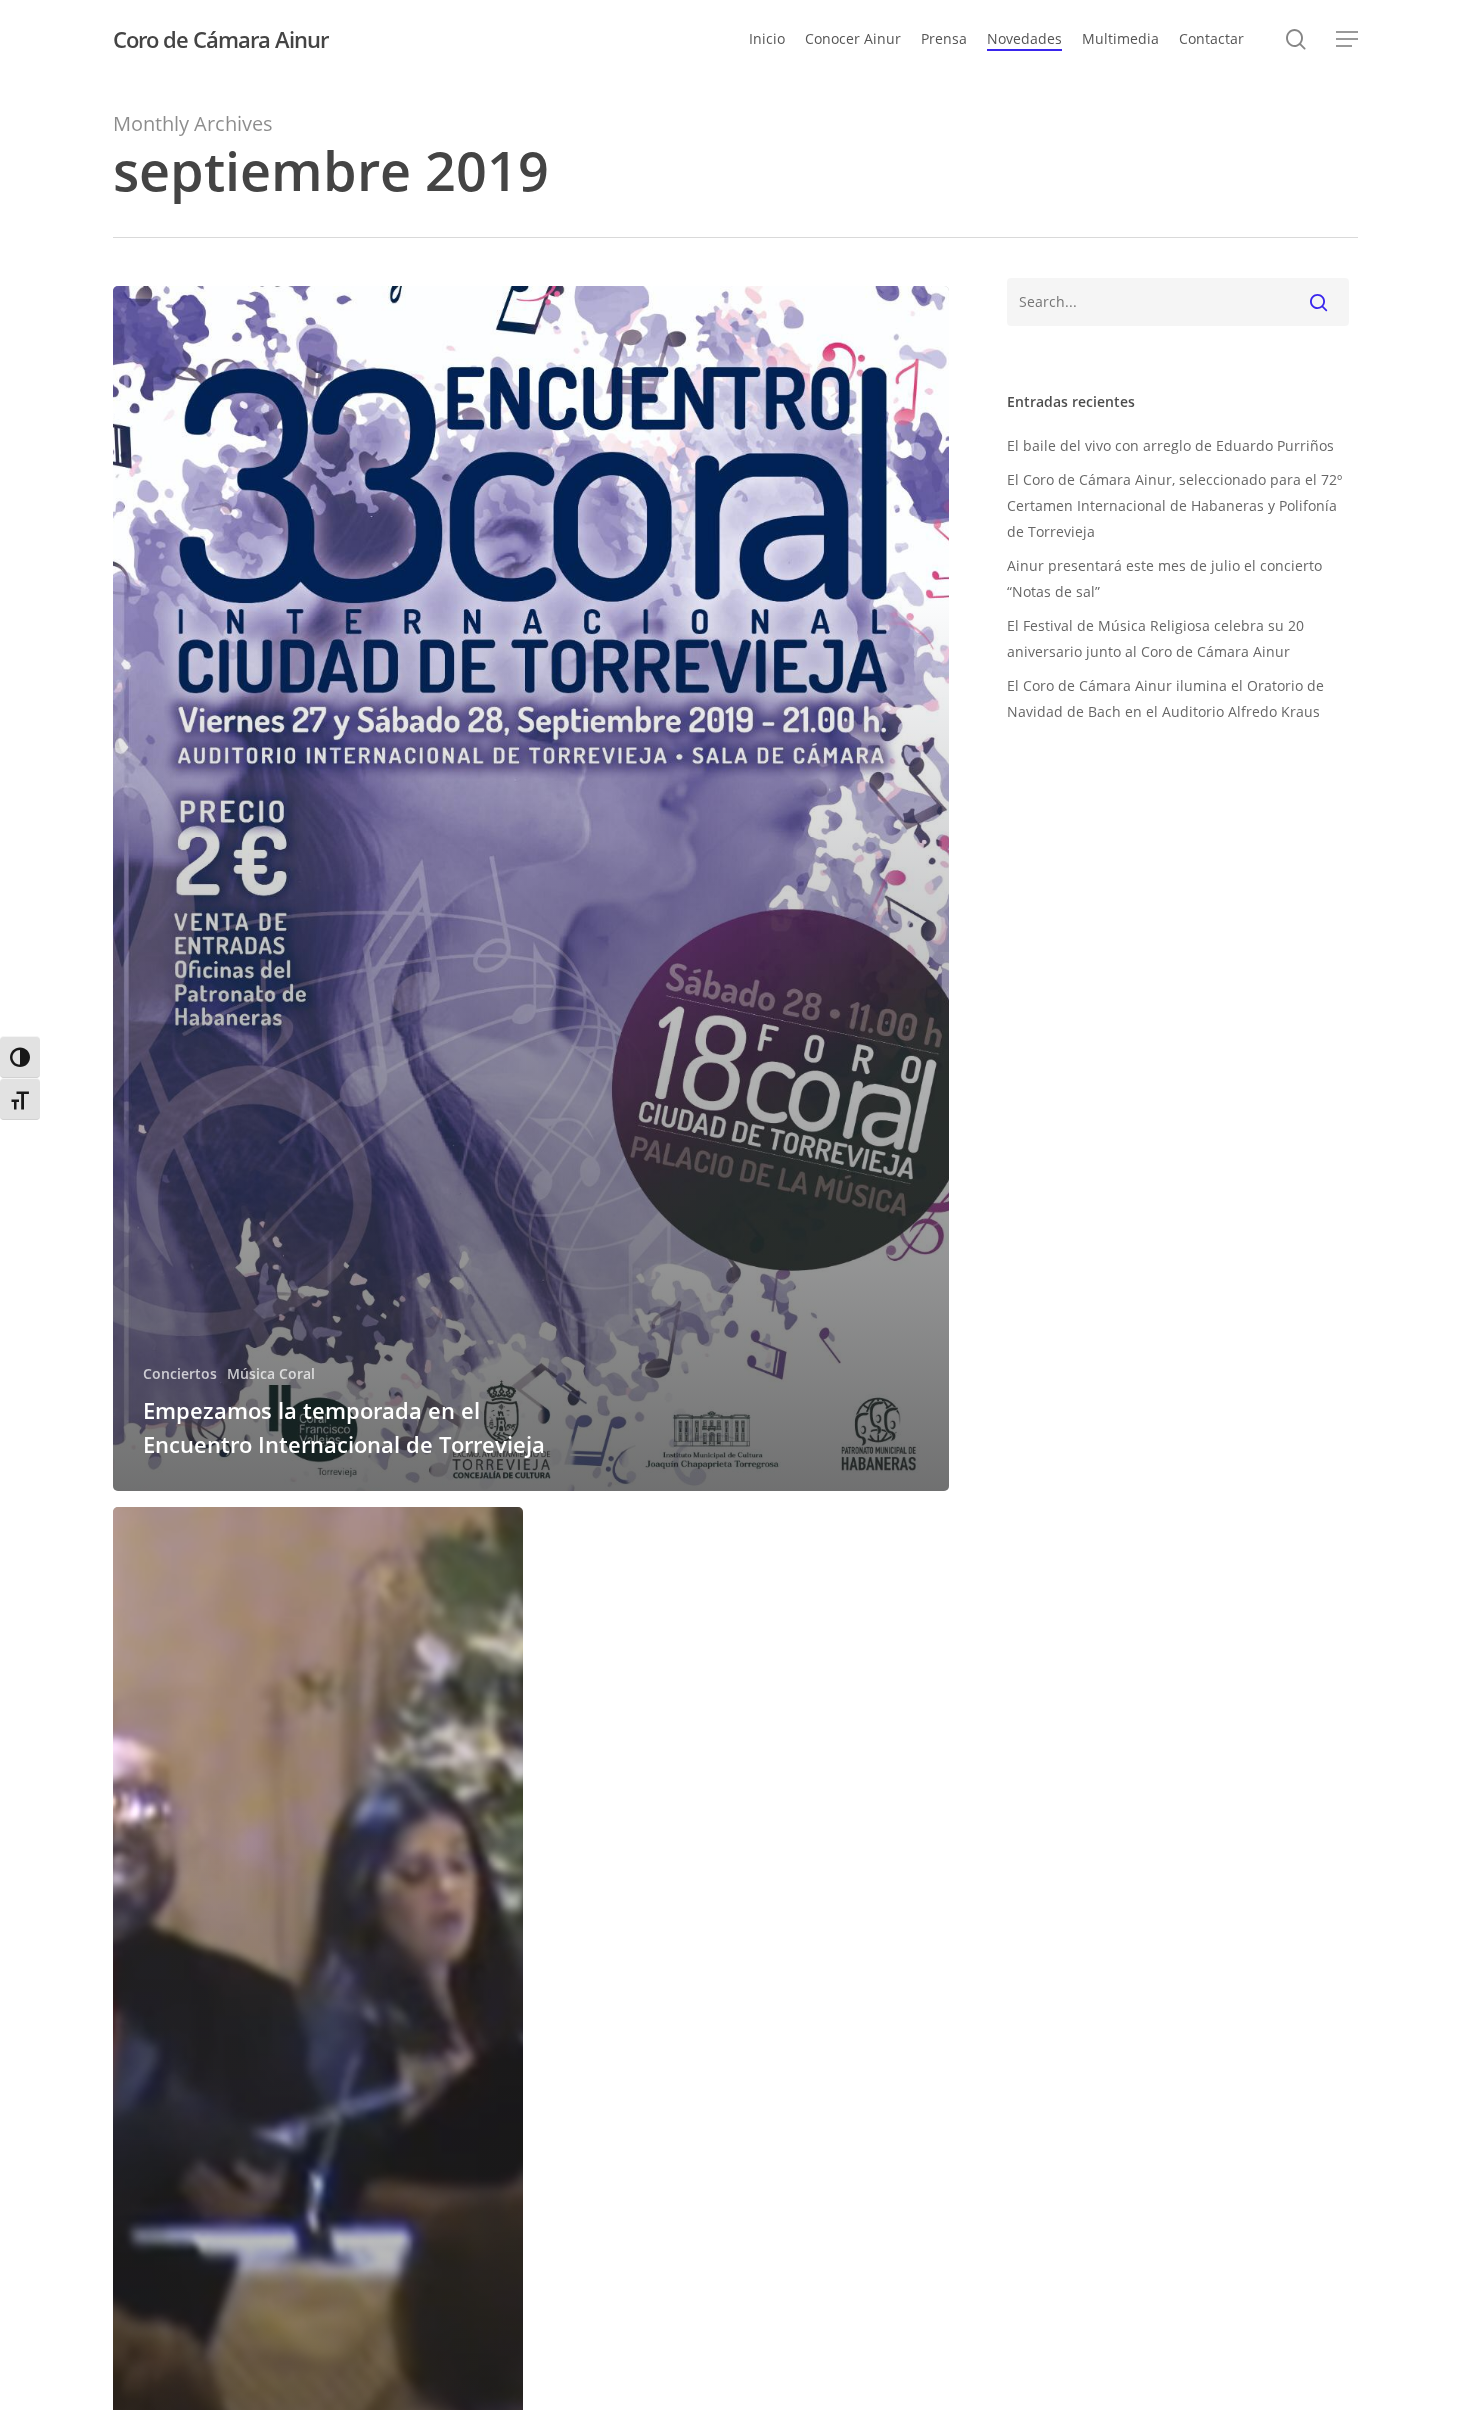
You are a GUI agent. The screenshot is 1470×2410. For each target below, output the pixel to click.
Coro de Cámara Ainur (220, 39)
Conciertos (180, 1373)
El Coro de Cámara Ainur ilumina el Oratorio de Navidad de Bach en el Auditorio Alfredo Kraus (1165, 698)
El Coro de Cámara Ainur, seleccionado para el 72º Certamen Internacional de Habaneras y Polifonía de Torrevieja (1174, 505)
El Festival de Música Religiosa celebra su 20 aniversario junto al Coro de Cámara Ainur (1155, 638)
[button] (1347, 39)
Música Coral (271, 1373)
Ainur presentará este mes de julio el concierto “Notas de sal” (1164, 578)
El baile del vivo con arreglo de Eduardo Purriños (1170, 445)
